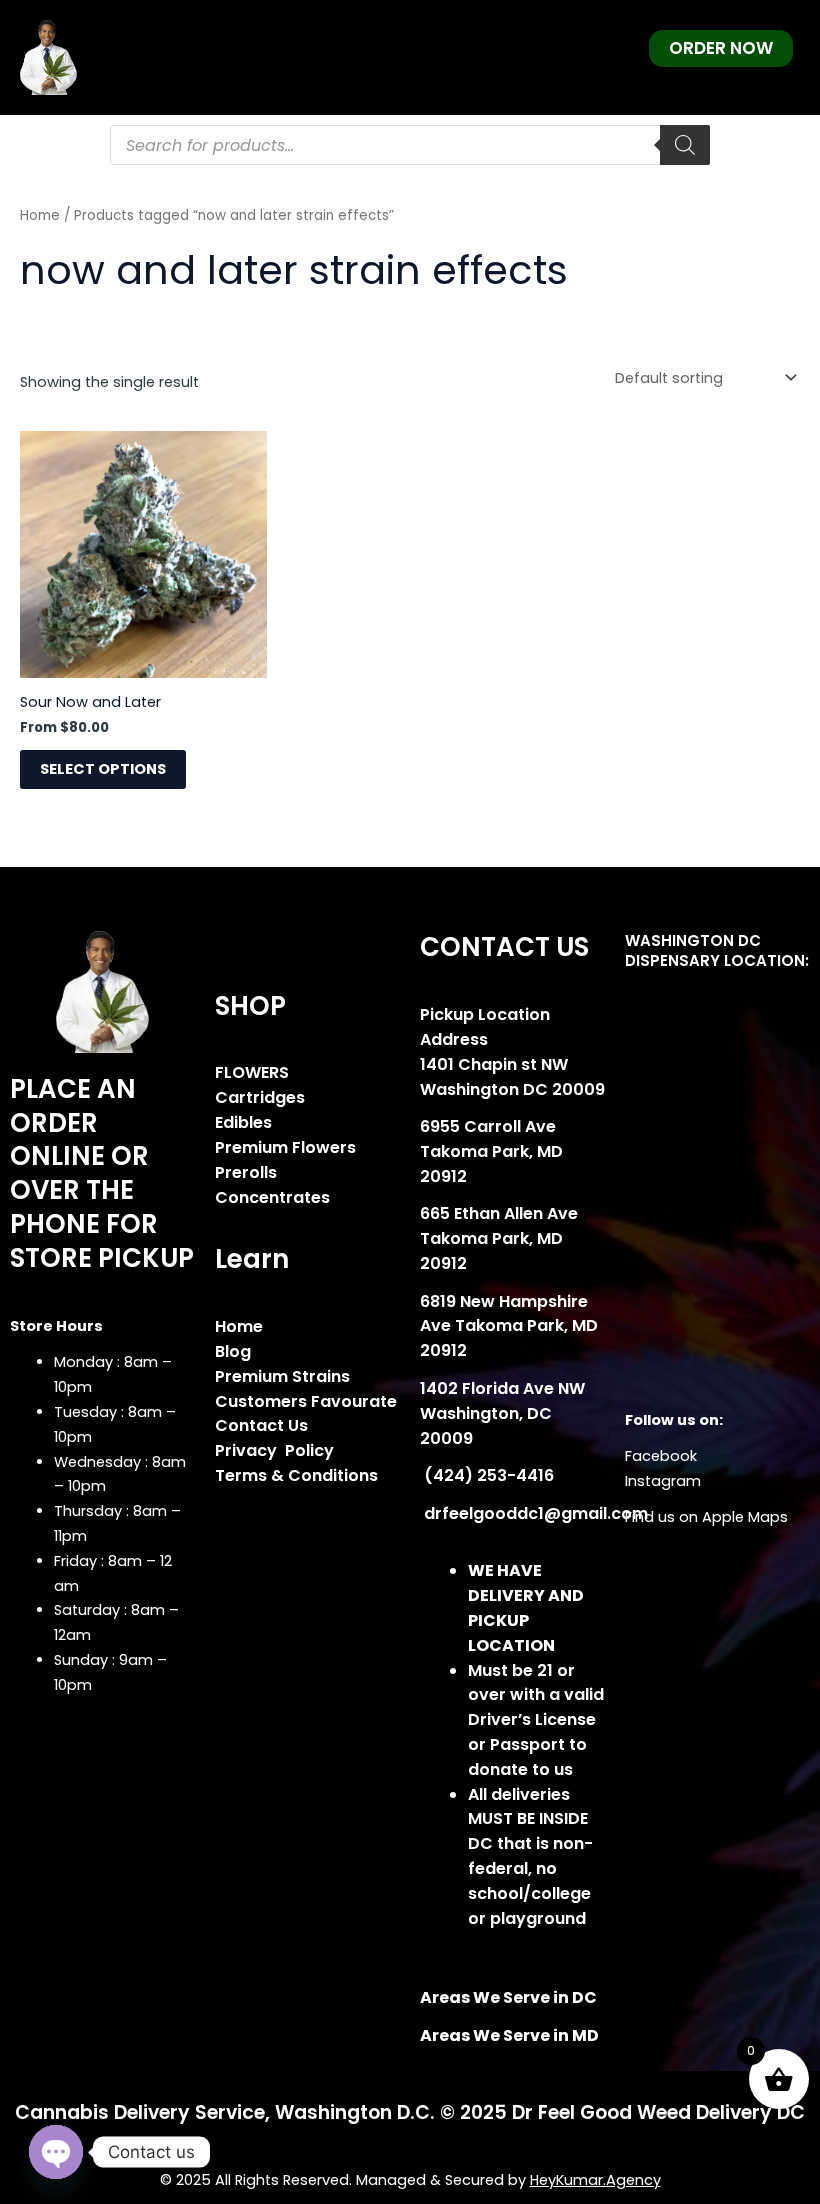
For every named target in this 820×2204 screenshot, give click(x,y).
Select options (103, 769)
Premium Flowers (285, 1147)
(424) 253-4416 (487, 1475)
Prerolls (246, 1172)
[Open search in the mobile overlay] (410, 145)
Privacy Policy (274, 1450)
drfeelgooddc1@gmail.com (534, 1513)
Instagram (663, 1481)
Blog (233, 1351)
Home (40, 215)
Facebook (661, 1456)
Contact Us (261, 1425)
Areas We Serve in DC (508, 1997)
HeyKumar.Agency (595, 2180)
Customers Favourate (306, 1401)
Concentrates (272, 1197)
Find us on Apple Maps (706, 1517)
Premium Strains (282, 1376)
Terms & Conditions (296, 1475)
